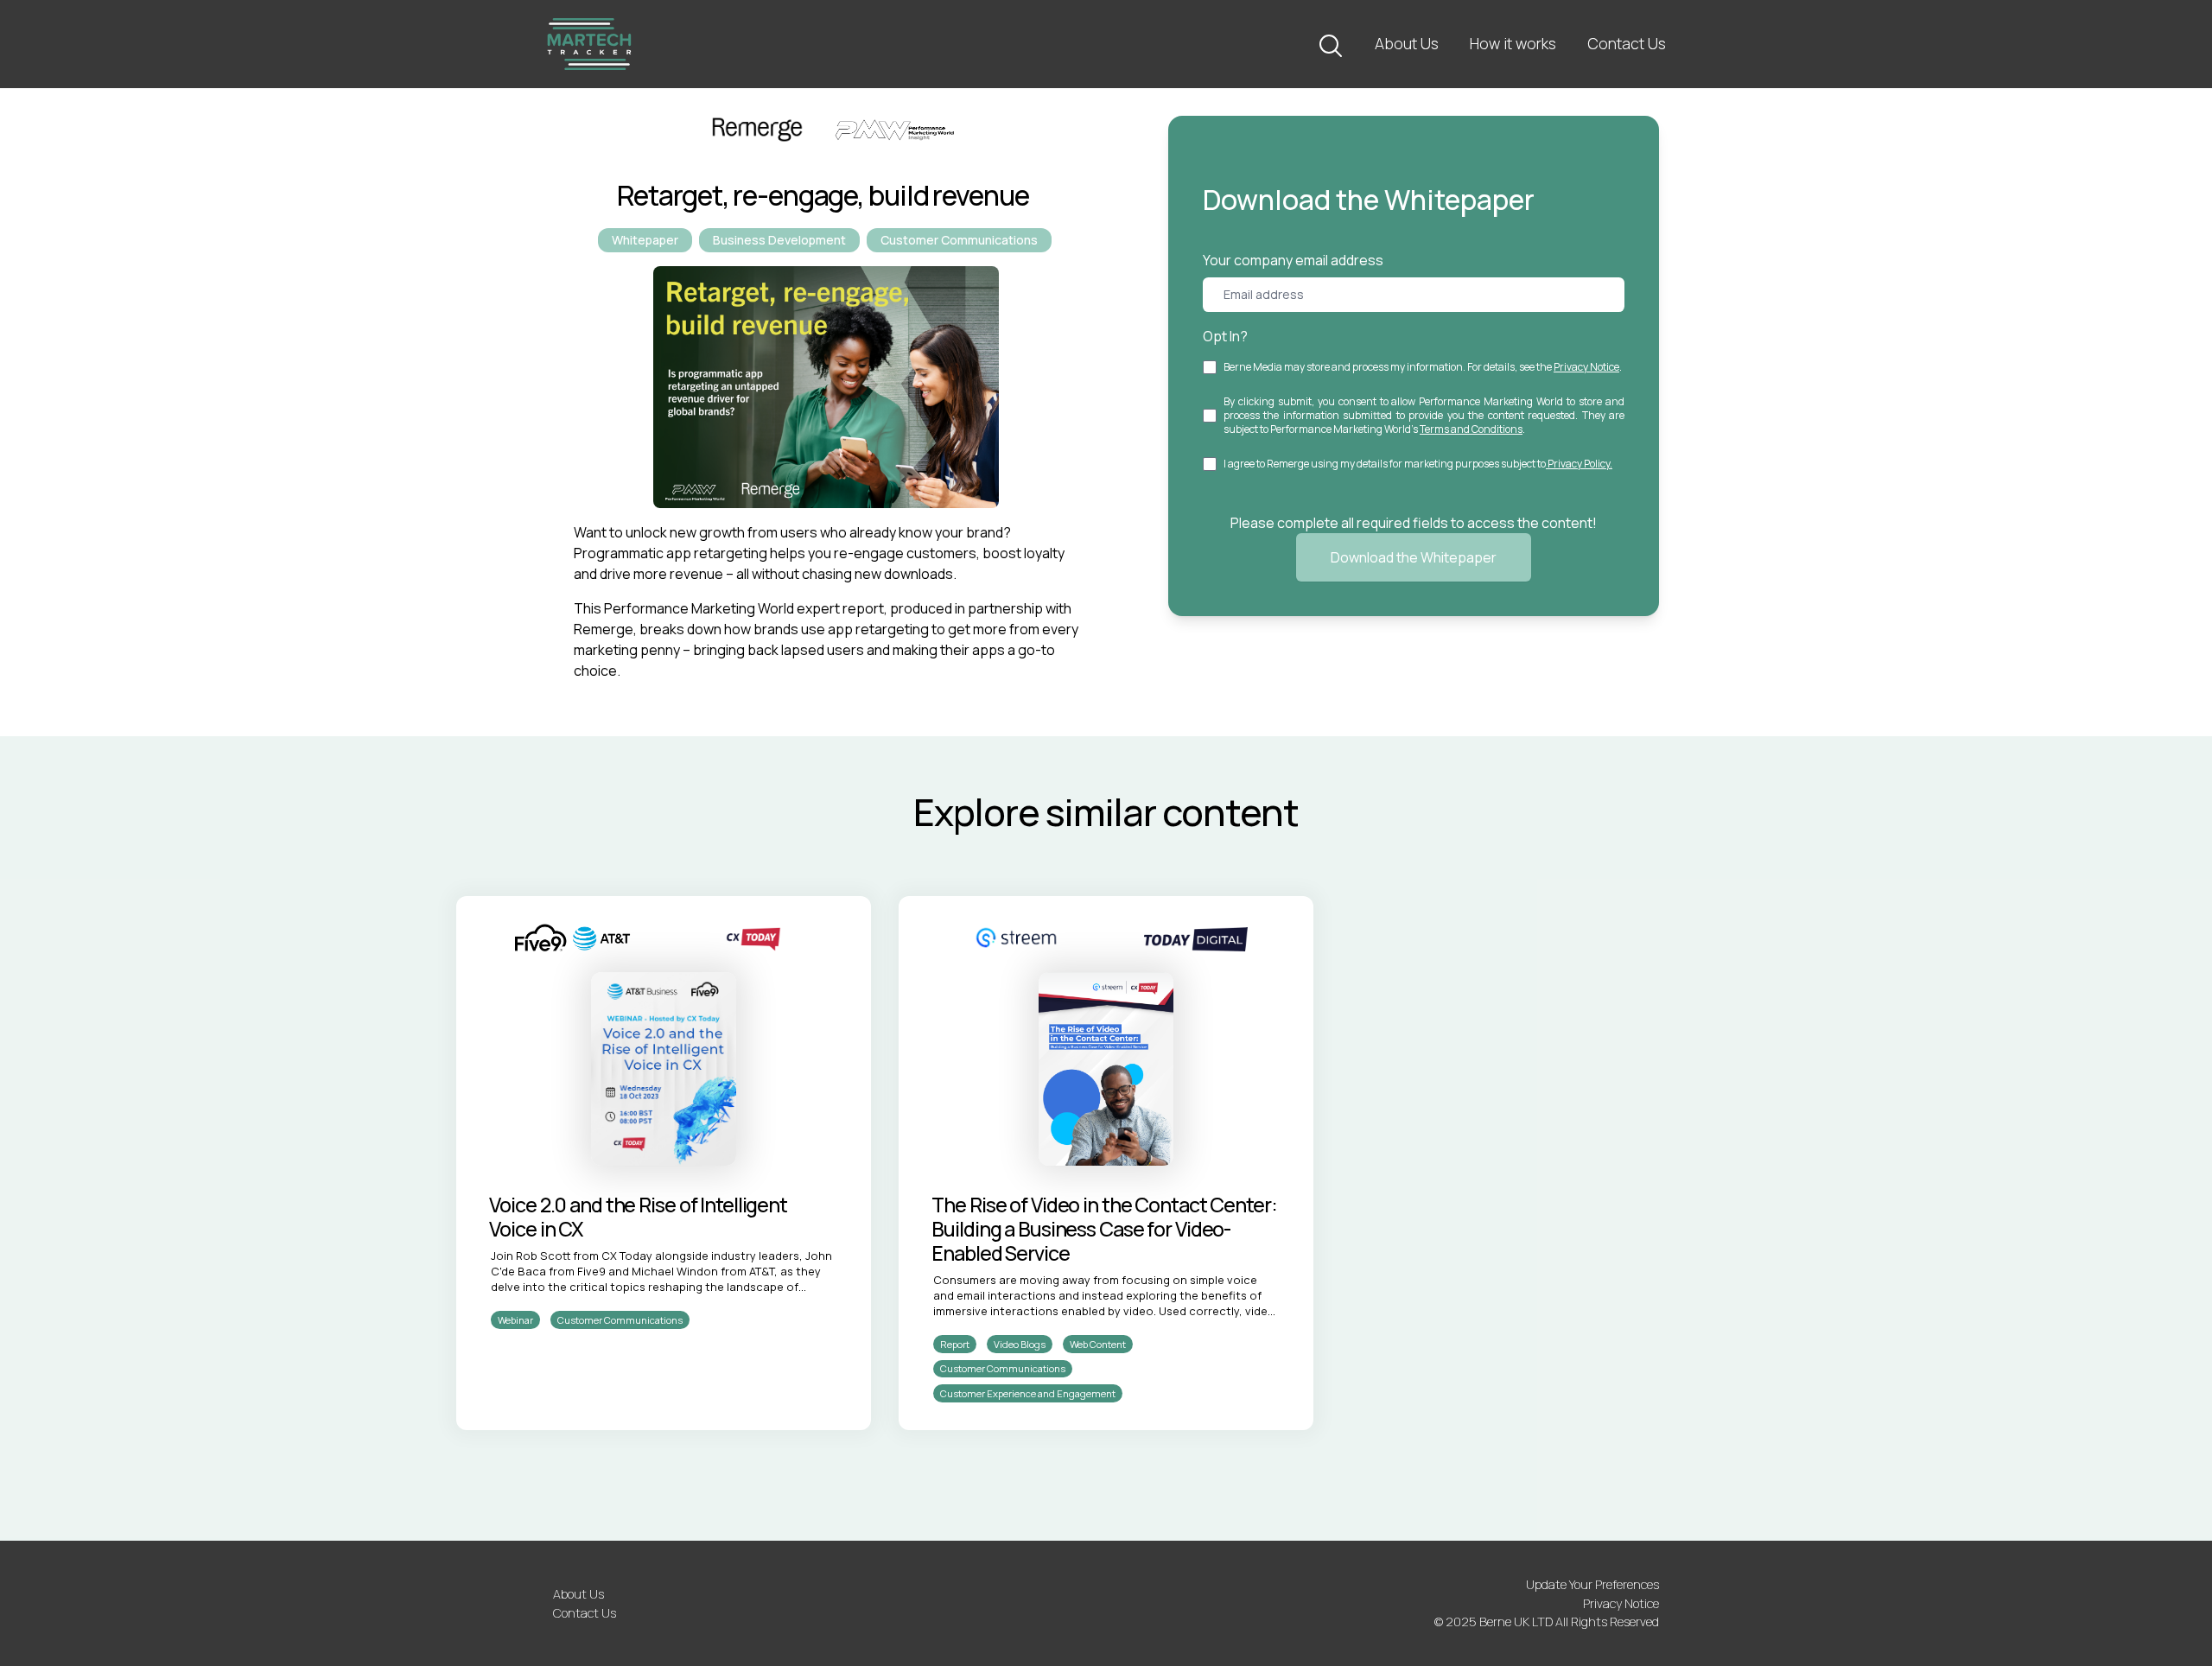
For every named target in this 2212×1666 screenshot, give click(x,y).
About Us (1407, 43)
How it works (1513, 43)
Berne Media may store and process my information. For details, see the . (1423, 367)
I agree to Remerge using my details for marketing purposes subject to (1418, 464)
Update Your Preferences (1592, 1584)
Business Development (779, 240)
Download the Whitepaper (1414, 557)
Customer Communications (959, 240)
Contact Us (1627, 43)
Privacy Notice (1586, 367)
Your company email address (1293, 260)
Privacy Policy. (1579, 464)
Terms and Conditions (1471, 429)
